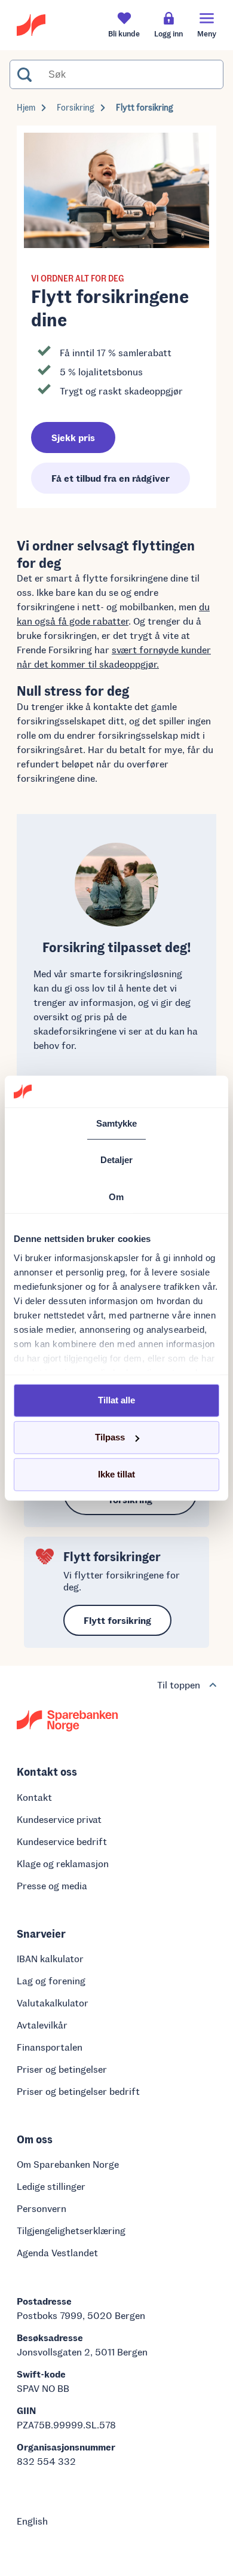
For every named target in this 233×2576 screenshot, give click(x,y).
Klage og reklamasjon (63, 1863)
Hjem (26, 107)
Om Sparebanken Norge (68, 2164)
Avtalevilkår (42, 2025)
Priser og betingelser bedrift (78, 2091)
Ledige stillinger (51, 2186)
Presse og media (52, 1885)
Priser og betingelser (62, 2069)
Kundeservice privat (59, 1819)
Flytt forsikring (145, 107)
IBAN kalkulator (50, 1958)
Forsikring (76, 107)
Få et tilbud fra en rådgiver (111, 478)
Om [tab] (116, 1196)
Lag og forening (51, 1980)
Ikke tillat (116, 1474)
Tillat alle (116, 1400)
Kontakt (34, 1797)
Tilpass (110, 1437)
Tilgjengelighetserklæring (71, 2230)
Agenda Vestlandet (57, 2252)
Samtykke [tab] (117, 1123)
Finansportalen (50, 2047)
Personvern (42, 2208)
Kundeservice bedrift (62, 1841)
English (32, 2521)
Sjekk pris (73, 437)
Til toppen (179, 1685)
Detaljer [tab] (117, 1160)
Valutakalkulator (53, 2003)
